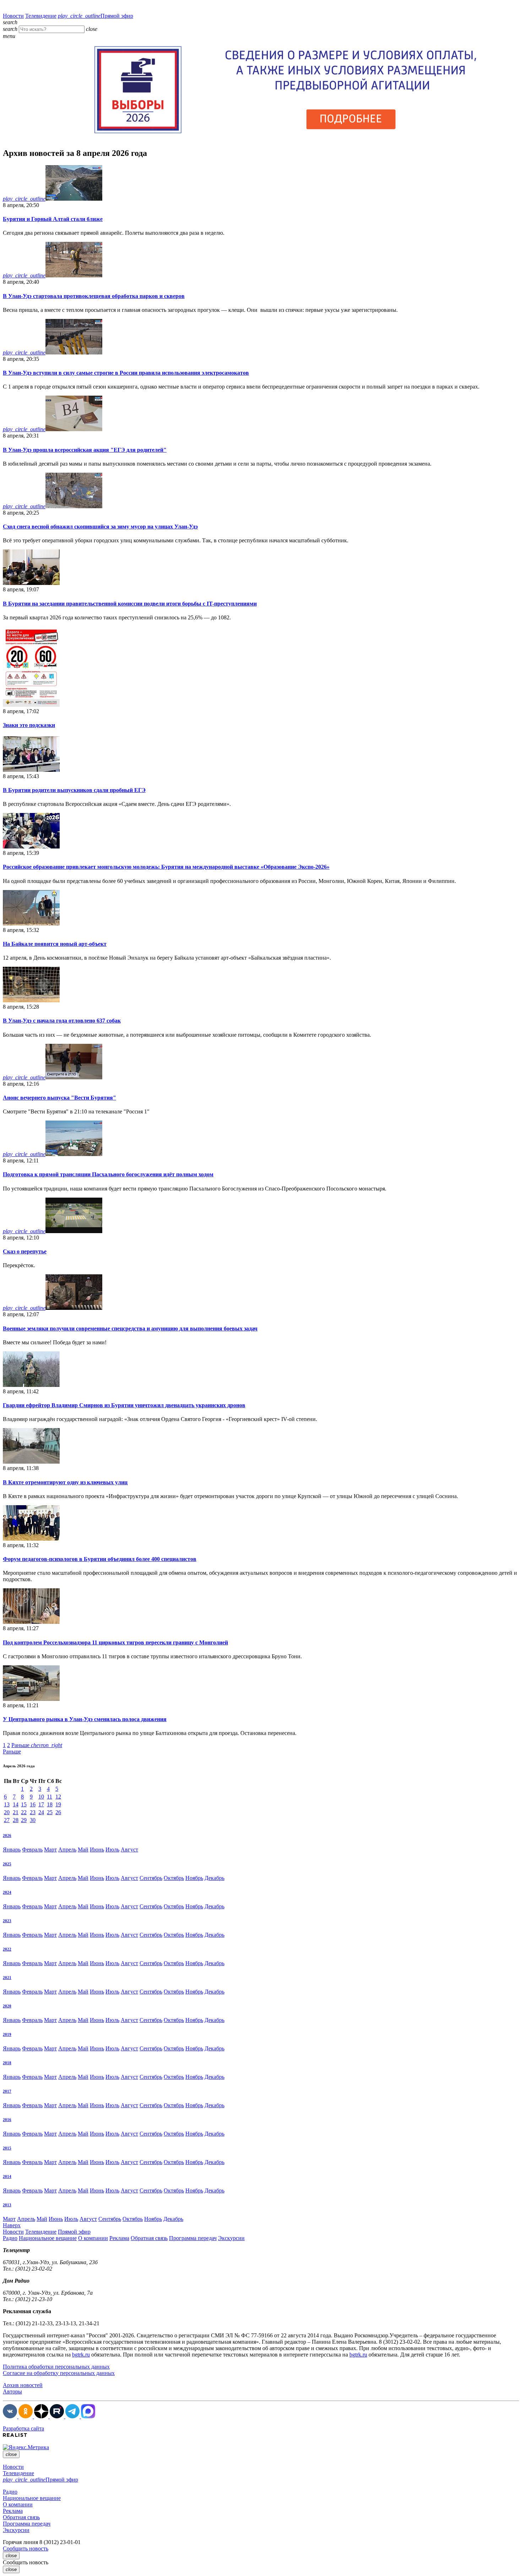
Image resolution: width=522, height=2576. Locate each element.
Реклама (119, 2238)
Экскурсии (231, 2238)
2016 (7, 2120)
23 (33, 1812)
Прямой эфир (96, 16)
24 (41, 1812)
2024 (7, 1892)
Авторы (12, 2391)
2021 (7, 1978)
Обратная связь (149, 2238)
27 (7, 1820)
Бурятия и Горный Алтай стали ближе (53, 219)
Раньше (37, 1745)
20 (7, 1812)
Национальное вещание (48, 2238)
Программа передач (193, 2238)
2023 (7, 1921)
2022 (7, 1949)
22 (24, 1812)
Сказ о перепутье (25, 1251)
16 (33, 1804)
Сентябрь (151, 1878)
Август (129, 1850)
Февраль (32, 1850)
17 (41, 1804)
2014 (7, 2176)
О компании (93, 2238)
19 (58, 1804)
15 (24, 1804)
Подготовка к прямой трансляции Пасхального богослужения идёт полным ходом (108, 1174)
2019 (7, 2034)
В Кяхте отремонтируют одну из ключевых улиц (65, 1482)
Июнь (97, 1850)
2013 (7, 2205)
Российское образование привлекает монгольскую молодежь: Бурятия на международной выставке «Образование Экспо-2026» (166, 867)
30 (33, 1820)
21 (16, 1812)
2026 (7, 1835)
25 (50, 1812)
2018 (7, 2063)
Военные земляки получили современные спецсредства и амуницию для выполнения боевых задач (130, 1328)
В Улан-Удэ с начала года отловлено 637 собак (62, 1021)
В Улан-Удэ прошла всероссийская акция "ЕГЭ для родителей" (85, 450)
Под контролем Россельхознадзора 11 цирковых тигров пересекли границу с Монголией (115, 1642)
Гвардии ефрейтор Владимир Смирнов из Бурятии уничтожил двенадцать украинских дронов (124, 1405)
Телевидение (41, 16)
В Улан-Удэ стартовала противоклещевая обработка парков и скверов (94, 296)
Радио (10, 2238)
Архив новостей (23, 2385)
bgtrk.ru (81, 2355)
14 (16, 1804)
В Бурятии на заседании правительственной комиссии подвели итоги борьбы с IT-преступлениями (130, 604)
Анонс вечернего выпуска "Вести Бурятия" (59, 1098)
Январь (12, 1850)
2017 (7, 2091)
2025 (7, 1864)
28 (16, 1820)
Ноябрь (194, 1878)
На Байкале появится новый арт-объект (55, 944)
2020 (7, 2006)
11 (50, 1797)
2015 (7, 2148)
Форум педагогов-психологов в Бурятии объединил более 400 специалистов (100, 1559)
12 (58, 1797)
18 (50, 1804)
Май (83, 1850)
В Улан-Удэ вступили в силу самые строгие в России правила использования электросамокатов (126, 373)
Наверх (12, 2225)
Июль (112, 1850)
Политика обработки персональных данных (56, 2367)
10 (41, 1797)
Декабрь (214, 1878)
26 (58, 1812)
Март (50, 1850)
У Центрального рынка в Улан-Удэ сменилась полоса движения (85, 1719)
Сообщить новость (26, 2548)
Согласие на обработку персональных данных (59, 2373)
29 (24, 1820)
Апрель (67, 1850)
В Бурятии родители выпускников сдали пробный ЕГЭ (74, 790)
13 (7, 1804)
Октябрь (174, 1878)
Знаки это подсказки (29, 725)
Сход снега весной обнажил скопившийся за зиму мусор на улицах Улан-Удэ (100, 527)
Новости (13, 16)
